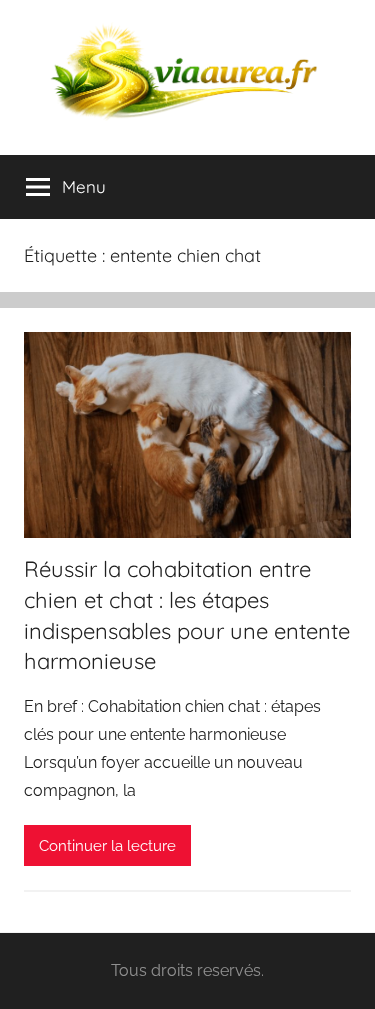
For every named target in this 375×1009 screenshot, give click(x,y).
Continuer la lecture (107, 846)
